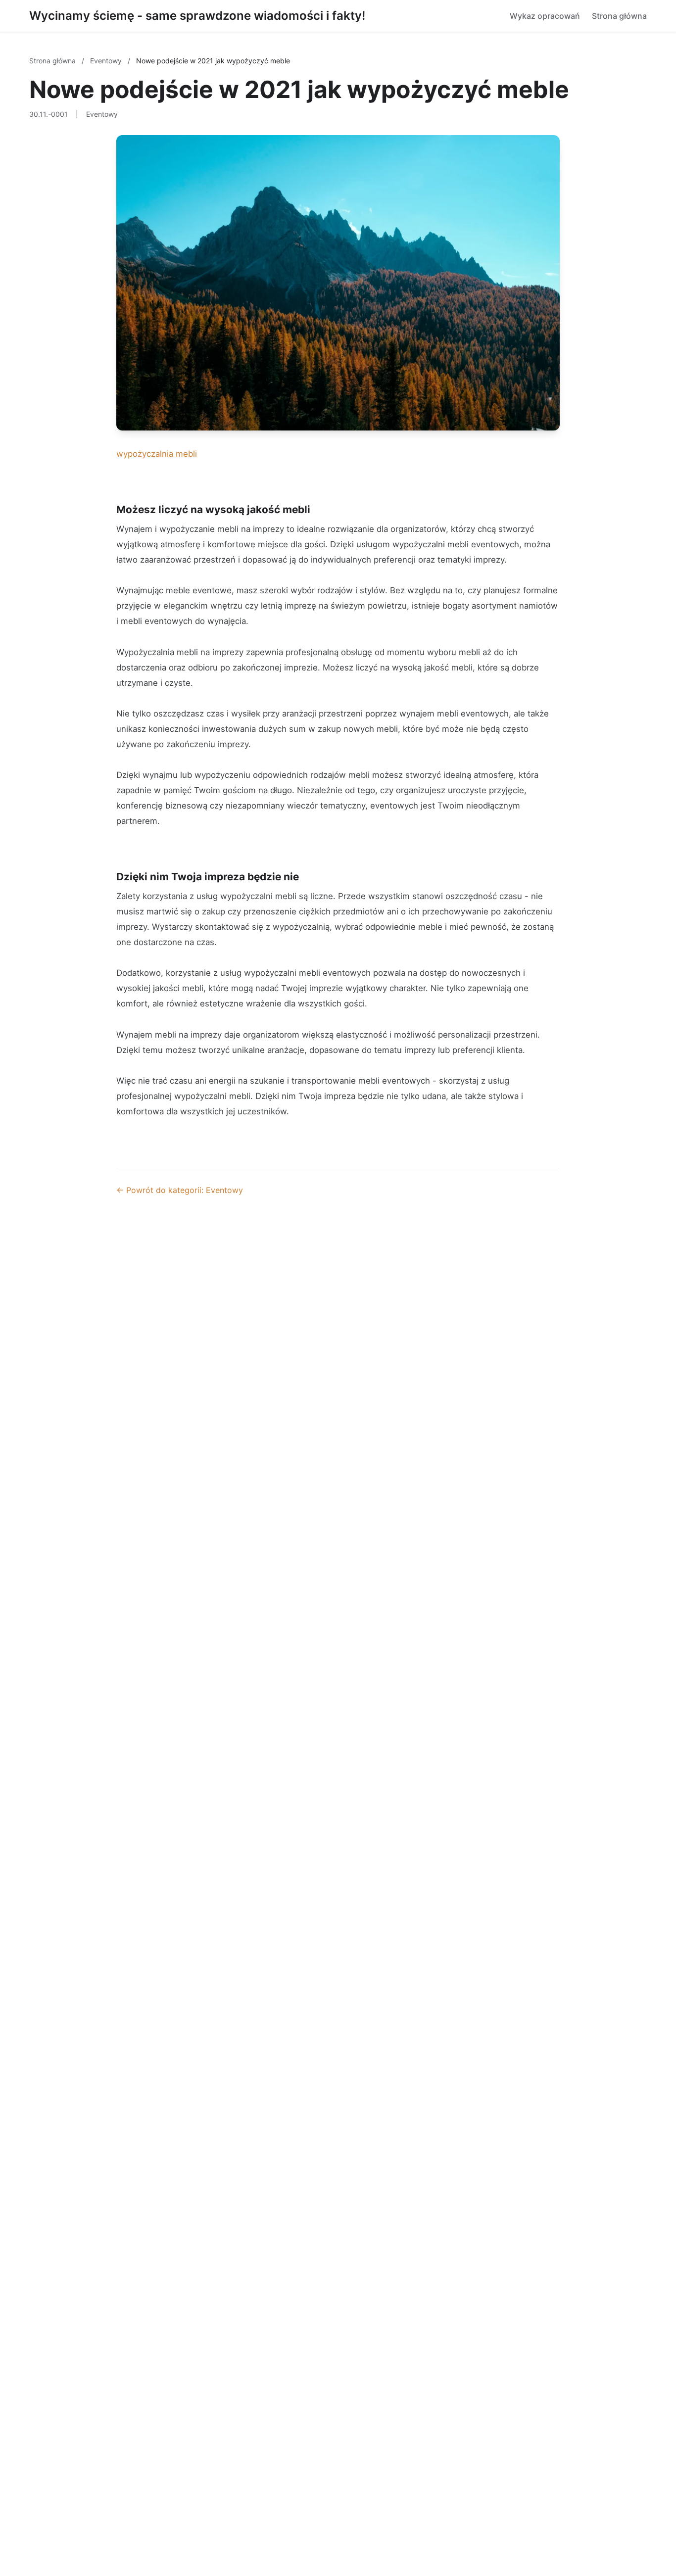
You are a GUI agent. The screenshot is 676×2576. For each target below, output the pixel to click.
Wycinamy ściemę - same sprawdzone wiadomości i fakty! (197, 16)
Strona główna (619, 16)
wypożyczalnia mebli (157, 454)
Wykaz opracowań (545, 16)
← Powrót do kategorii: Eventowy (180, 1190)
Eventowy (107, 61)
